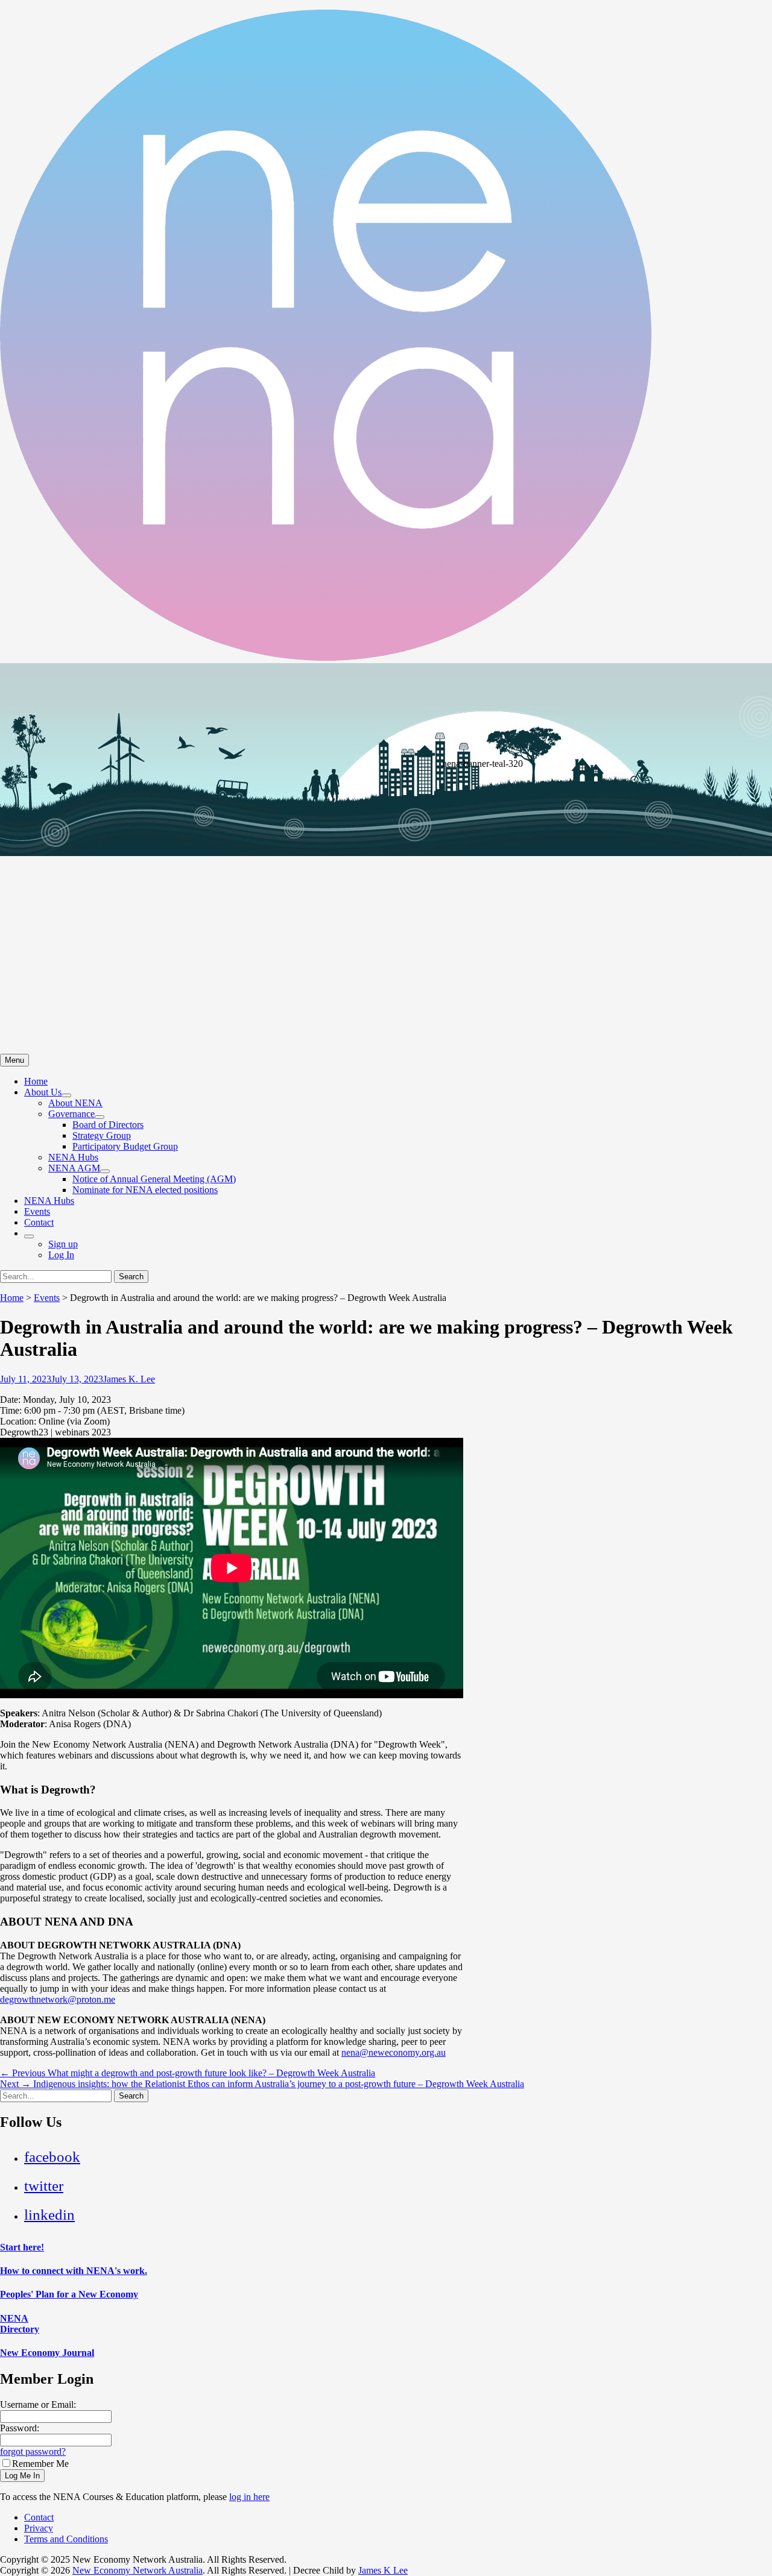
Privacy (39, 2528)
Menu (14, 1060)
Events (37, 1211)
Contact (39, 1222)
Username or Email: (38, 2404)
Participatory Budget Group (125, 1146)
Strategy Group (102, 1135)
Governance (71, 1114)
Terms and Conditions (66, 2539)
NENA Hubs (73, 1157)
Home (36, 1081)
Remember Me (40, 2464)
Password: (20, 2428)
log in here (249, 2497)
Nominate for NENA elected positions (145, 1190)
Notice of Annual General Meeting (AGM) (154, 1179)
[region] (386, 858)
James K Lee (383, 2570)
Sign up (63, 1244)
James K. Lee (129, 1379)
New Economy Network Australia (138, 2570)
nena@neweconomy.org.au (394, 2052)
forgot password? (33, 2452)
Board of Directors (108, 1125)
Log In (61, 1255)
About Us (43, 1092)
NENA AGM (74, 1168)
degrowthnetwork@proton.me (58, 1999)
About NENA (75, 1103)
